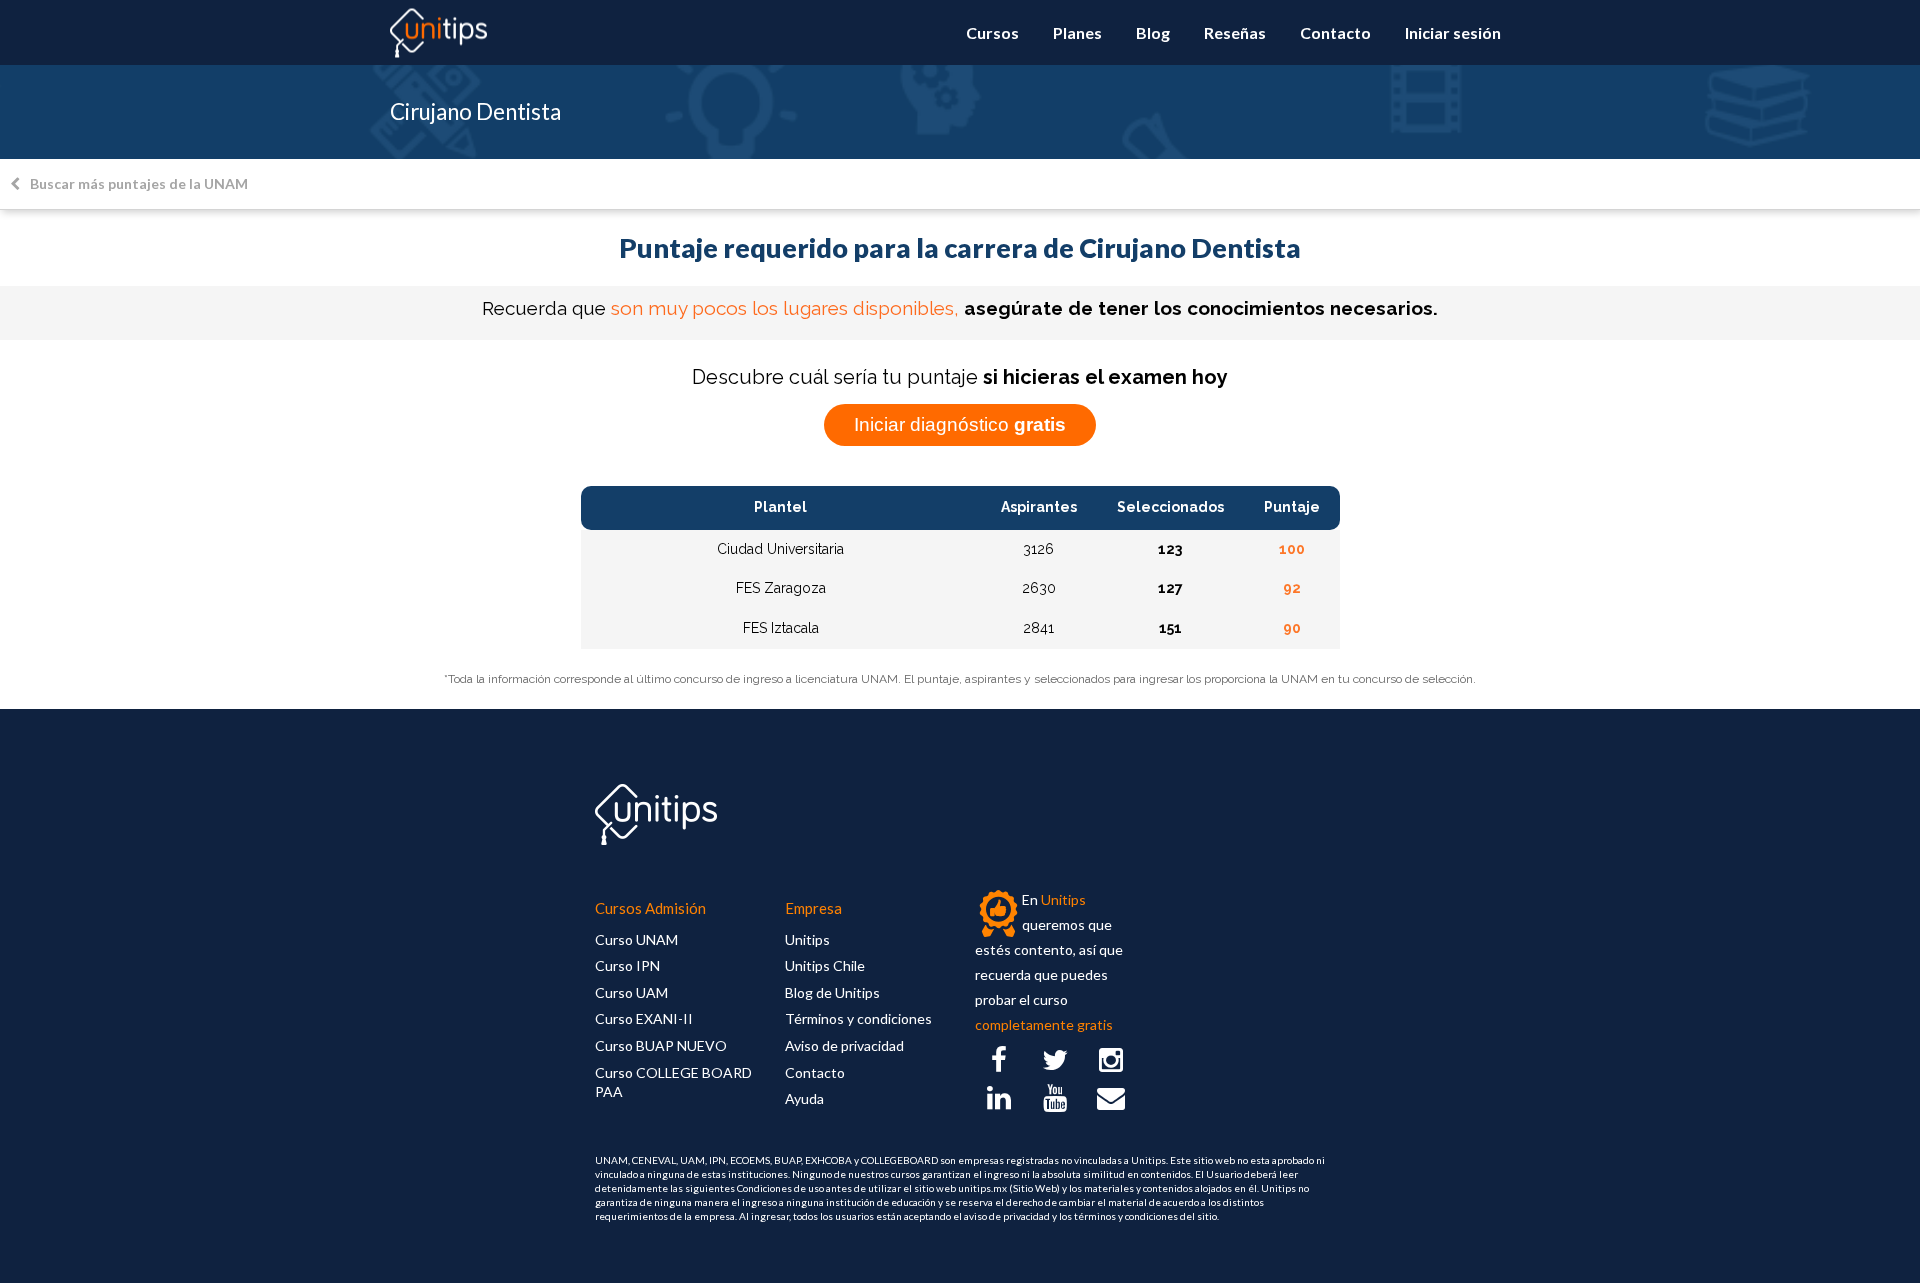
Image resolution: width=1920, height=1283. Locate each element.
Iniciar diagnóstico (960, 424)
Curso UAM (631, 992)
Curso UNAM (636, 939)
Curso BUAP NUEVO (661, 1045)
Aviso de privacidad (844, 1045)
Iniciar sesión (1453, 32)
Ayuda (804, 1098)
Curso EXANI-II (644, 1018)
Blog (1153, 32)
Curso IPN (627, 965)
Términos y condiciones (858, 1018)
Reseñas (1235, 32)
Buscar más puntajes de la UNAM (139, 183)
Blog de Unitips (832, 992)
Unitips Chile (825, 965)
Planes (1077, 32)
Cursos (992, 32)
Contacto (1335, 32)
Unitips (807, 939)
